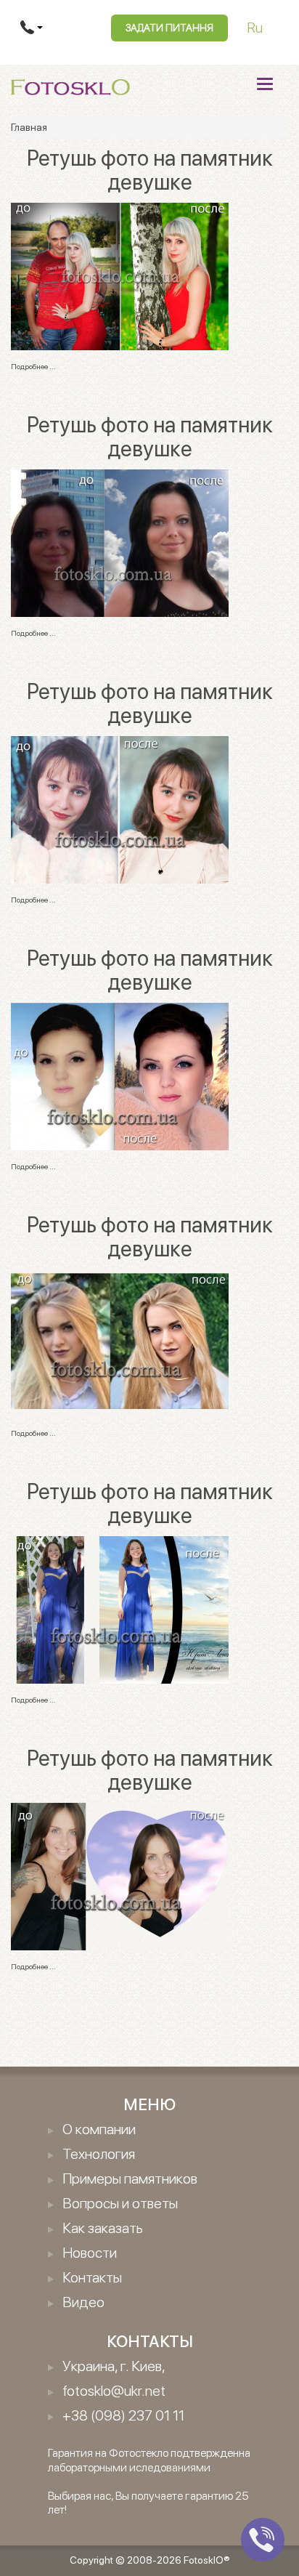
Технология (99, 2154)
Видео (83, 2302)
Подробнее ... (33, 366)
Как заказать (103, 2228)
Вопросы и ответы (120, 2203)
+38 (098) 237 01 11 (123, 2415)
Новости (90, 2253)
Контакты (92, 2277)
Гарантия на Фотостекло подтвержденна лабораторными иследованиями (149, 2460)
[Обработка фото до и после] (120, 275)
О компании (99, 2129)
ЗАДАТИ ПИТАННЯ (169, 28)
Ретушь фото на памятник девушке (150, 170)
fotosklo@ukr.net (114, 2391)
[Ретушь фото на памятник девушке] (120, 809)
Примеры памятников (130, 2179)
